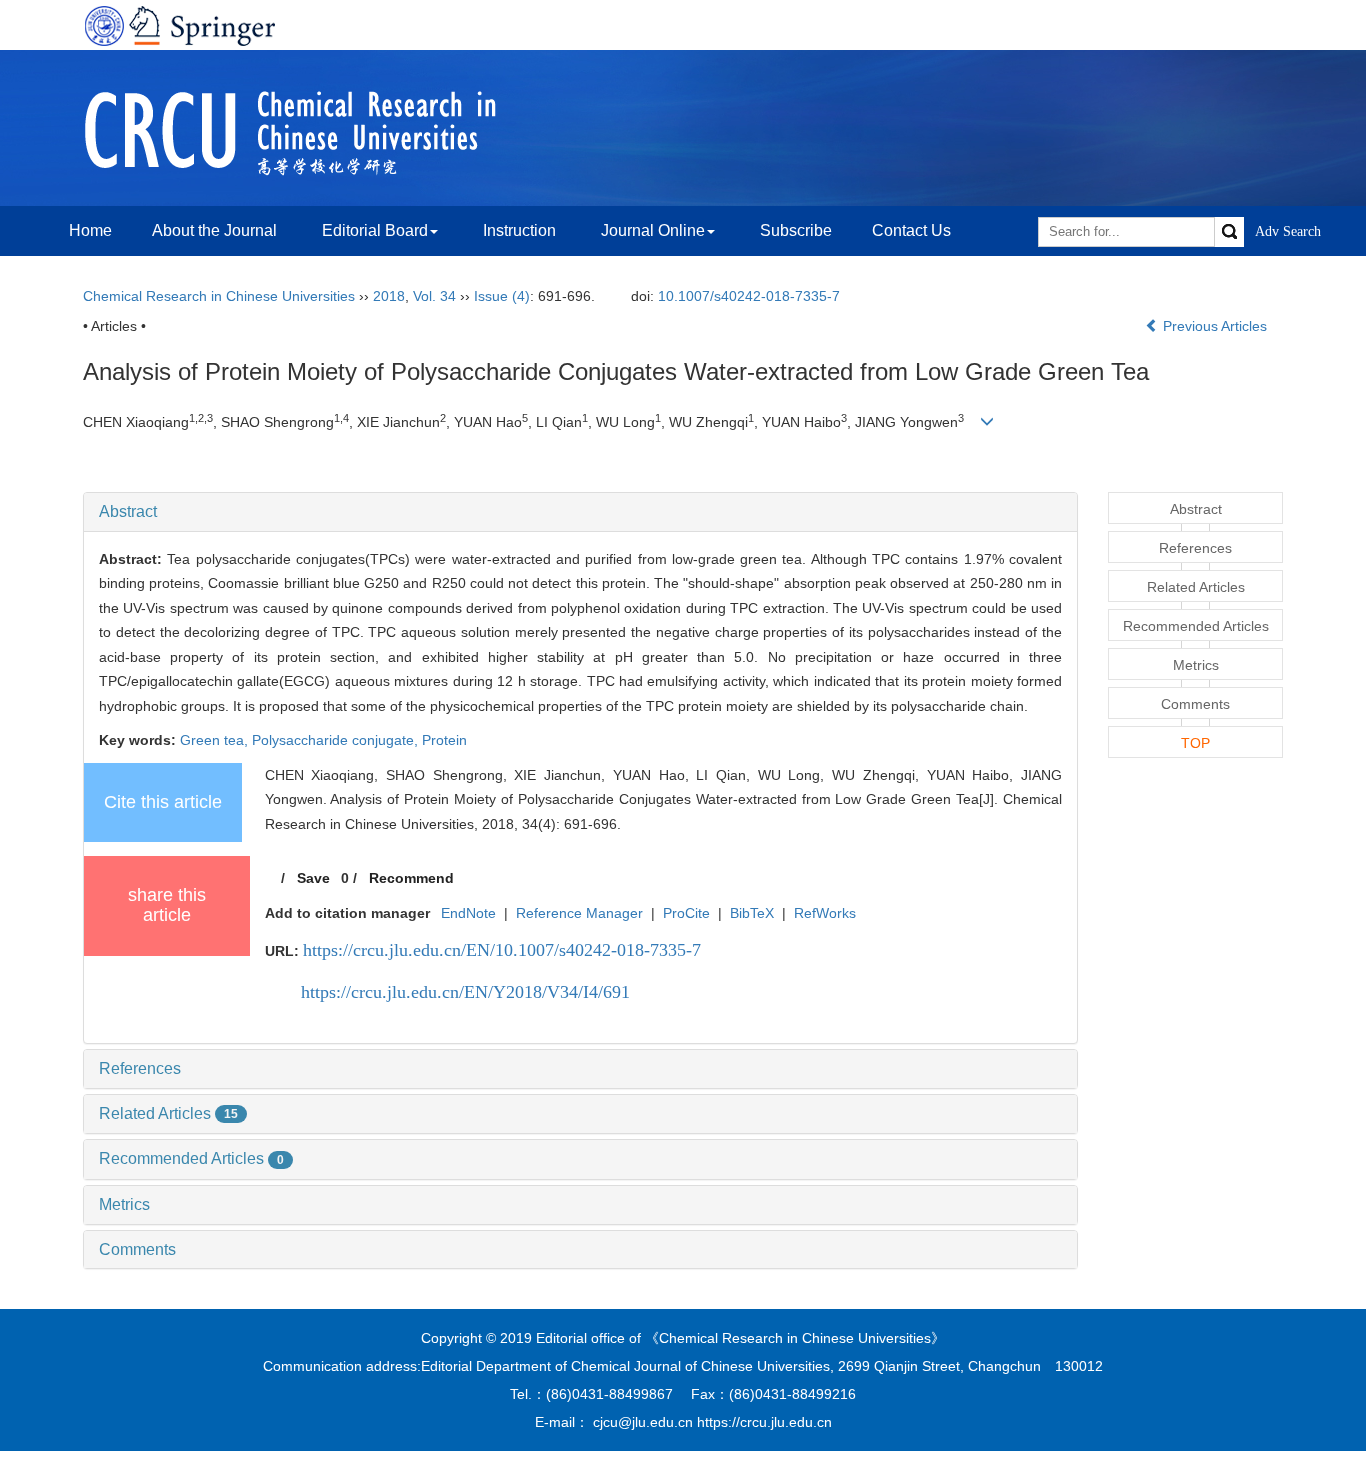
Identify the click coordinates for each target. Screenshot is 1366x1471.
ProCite (686, 913)
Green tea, (216, 740)
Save (313, 878)
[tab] (580, 512)
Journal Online (653, 230)
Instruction (519, 230)
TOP (1195, 743)
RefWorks (825, 913)
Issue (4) (502, 296)
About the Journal (214, 230)
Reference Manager (579, 913)
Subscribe (796, 230)
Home (90, 230)
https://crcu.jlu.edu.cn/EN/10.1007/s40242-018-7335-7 (502, 950)
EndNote (468, 913)
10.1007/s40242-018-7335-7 (749, 296)
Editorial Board (375, 230)
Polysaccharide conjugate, (337, 740)
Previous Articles (1215, 326)
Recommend (411, 878)
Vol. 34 (434, 296)
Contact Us (911, 230)
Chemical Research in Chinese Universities (219, 296)
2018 (389, 296)
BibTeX (752, 913)
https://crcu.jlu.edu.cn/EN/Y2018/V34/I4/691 (465, 992)
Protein (444, 740)
